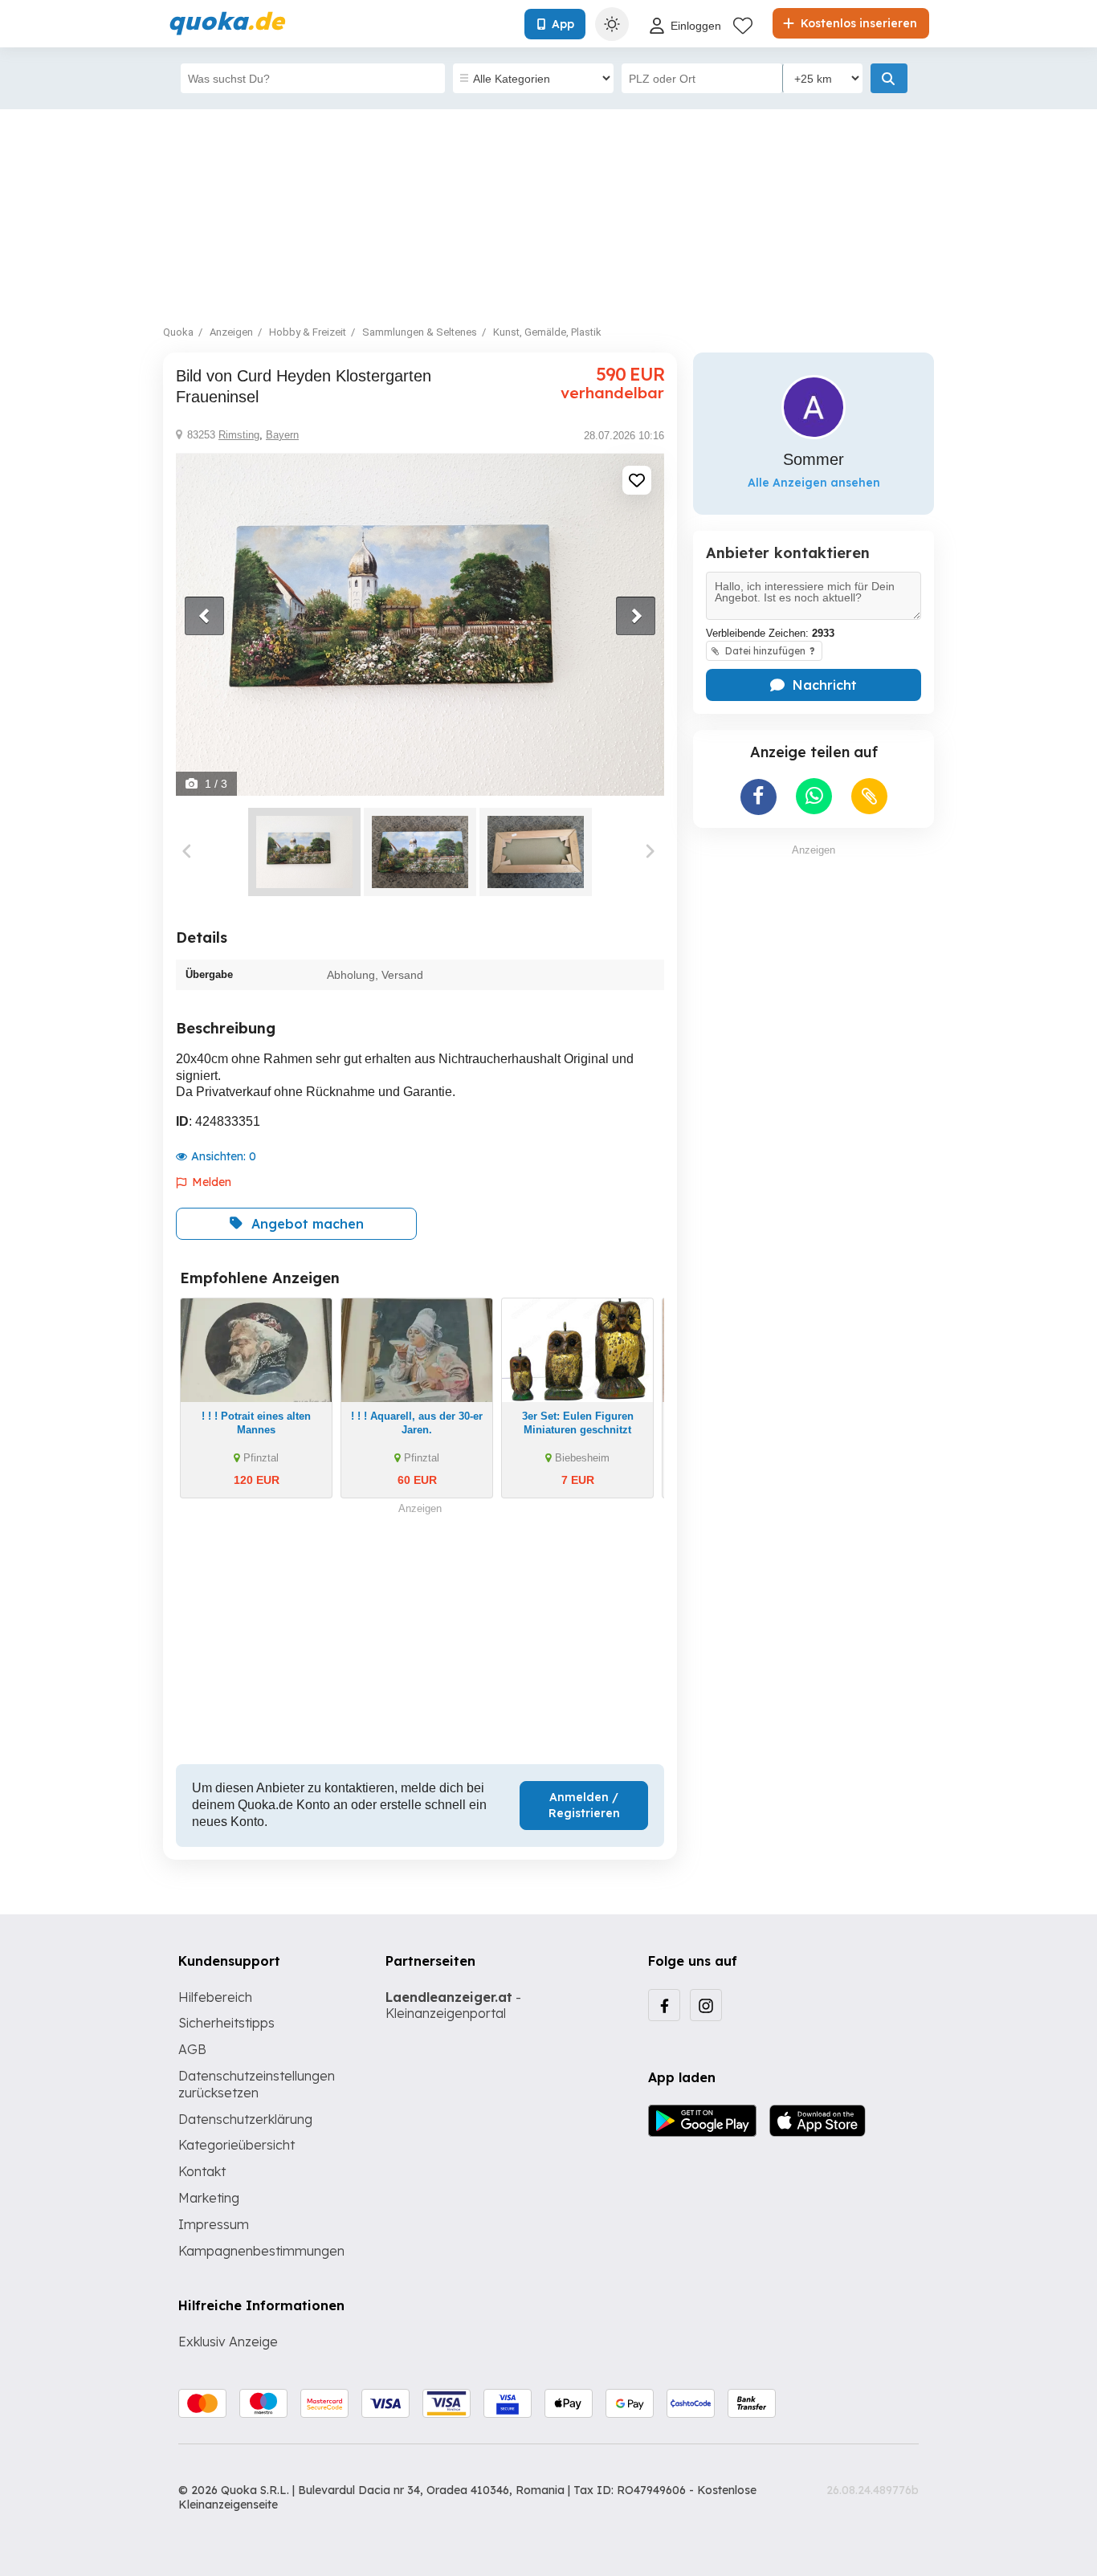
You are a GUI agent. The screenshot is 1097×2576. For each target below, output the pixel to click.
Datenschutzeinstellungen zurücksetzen (257, 2084)
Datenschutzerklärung (245, 2119)
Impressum (214, 2224)
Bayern (282, 435)
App (563, 24)
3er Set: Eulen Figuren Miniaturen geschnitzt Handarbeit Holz (578, 1430)
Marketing (209, 2198)
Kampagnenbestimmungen (261, 2251)
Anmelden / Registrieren (584, 1805)
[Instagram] (706, 2005)
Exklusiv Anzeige (228, 2342)
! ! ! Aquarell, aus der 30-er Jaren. (417, 1423)
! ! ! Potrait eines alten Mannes (256, 1423)
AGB (192, 2049)
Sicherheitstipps (226, 2023)
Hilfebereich (215, 1997)
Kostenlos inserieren (857, 23)
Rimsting (239, 435)
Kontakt (202, 2171)
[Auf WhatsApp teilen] (814, 796)
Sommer (814, 459)
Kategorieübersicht (237, 2145)
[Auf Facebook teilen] (759, 797)
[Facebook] (664, 2005)
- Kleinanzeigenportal (453, 2005)
